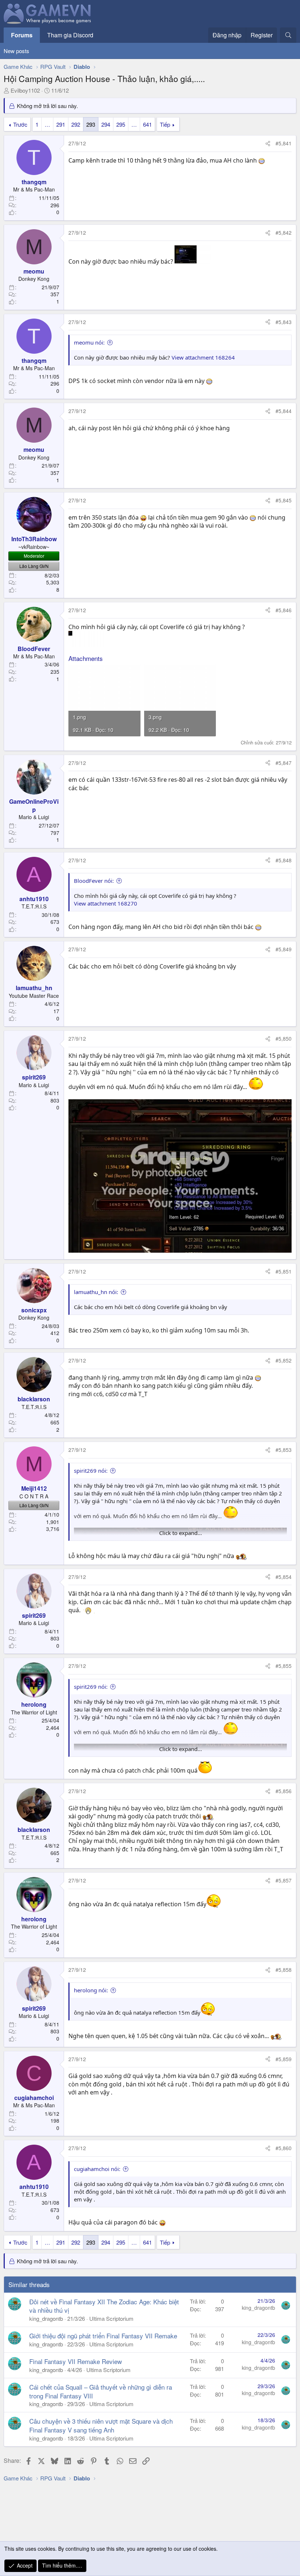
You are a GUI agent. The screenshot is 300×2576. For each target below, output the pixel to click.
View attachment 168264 (203, 357)
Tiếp (165, 124)
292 (76, 124)
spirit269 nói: (91, 1471)
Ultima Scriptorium (111, 2318)
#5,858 (284, 1970)
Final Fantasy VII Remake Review (76, 2361)
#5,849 (284, 949)
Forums (22, 35)
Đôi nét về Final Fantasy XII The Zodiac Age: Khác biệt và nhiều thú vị (104, 2306)
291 (61, 124)
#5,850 (284, 1038)
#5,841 (284, 143)
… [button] (47, 124)
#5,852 (284, 1360)
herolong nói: (91, 1990)
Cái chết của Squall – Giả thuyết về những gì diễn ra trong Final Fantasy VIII (101, 2391)
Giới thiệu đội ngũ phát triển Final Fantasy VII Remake (103, 2336)
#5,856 (284, 1791)
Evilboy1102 (25, 90)
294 (106, 124)
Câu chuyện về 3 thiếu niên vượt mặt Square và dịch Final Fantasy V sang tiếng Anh (101, 2425)
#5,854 (284, 1577)
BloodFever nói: (94, 881)
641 (147, 124)
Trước (20, 124)
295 (121, 124)
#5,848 (284, 860)
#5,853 (284, 1450)
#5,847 (284, 763)
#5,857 (284, 1880)
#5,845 (284, 500)
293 (91, 124)
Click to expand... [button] (181, 1533)
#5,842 (284, 233)
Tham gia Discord (70, 35)
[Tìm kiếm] (288, 35)
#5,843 (284, 322)
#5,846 (284, 610)
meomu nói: (89, 342)
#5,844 (284, 411)
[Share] (268, 144)
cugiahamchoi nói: (97, 2169)
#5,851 (284, 1271)
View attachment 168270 (106, 903)
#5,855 (284, 1666)
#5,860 (284, 2148)
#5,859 (284, 2059)
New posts (16, 51)
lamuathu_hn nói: (96, 1292)
